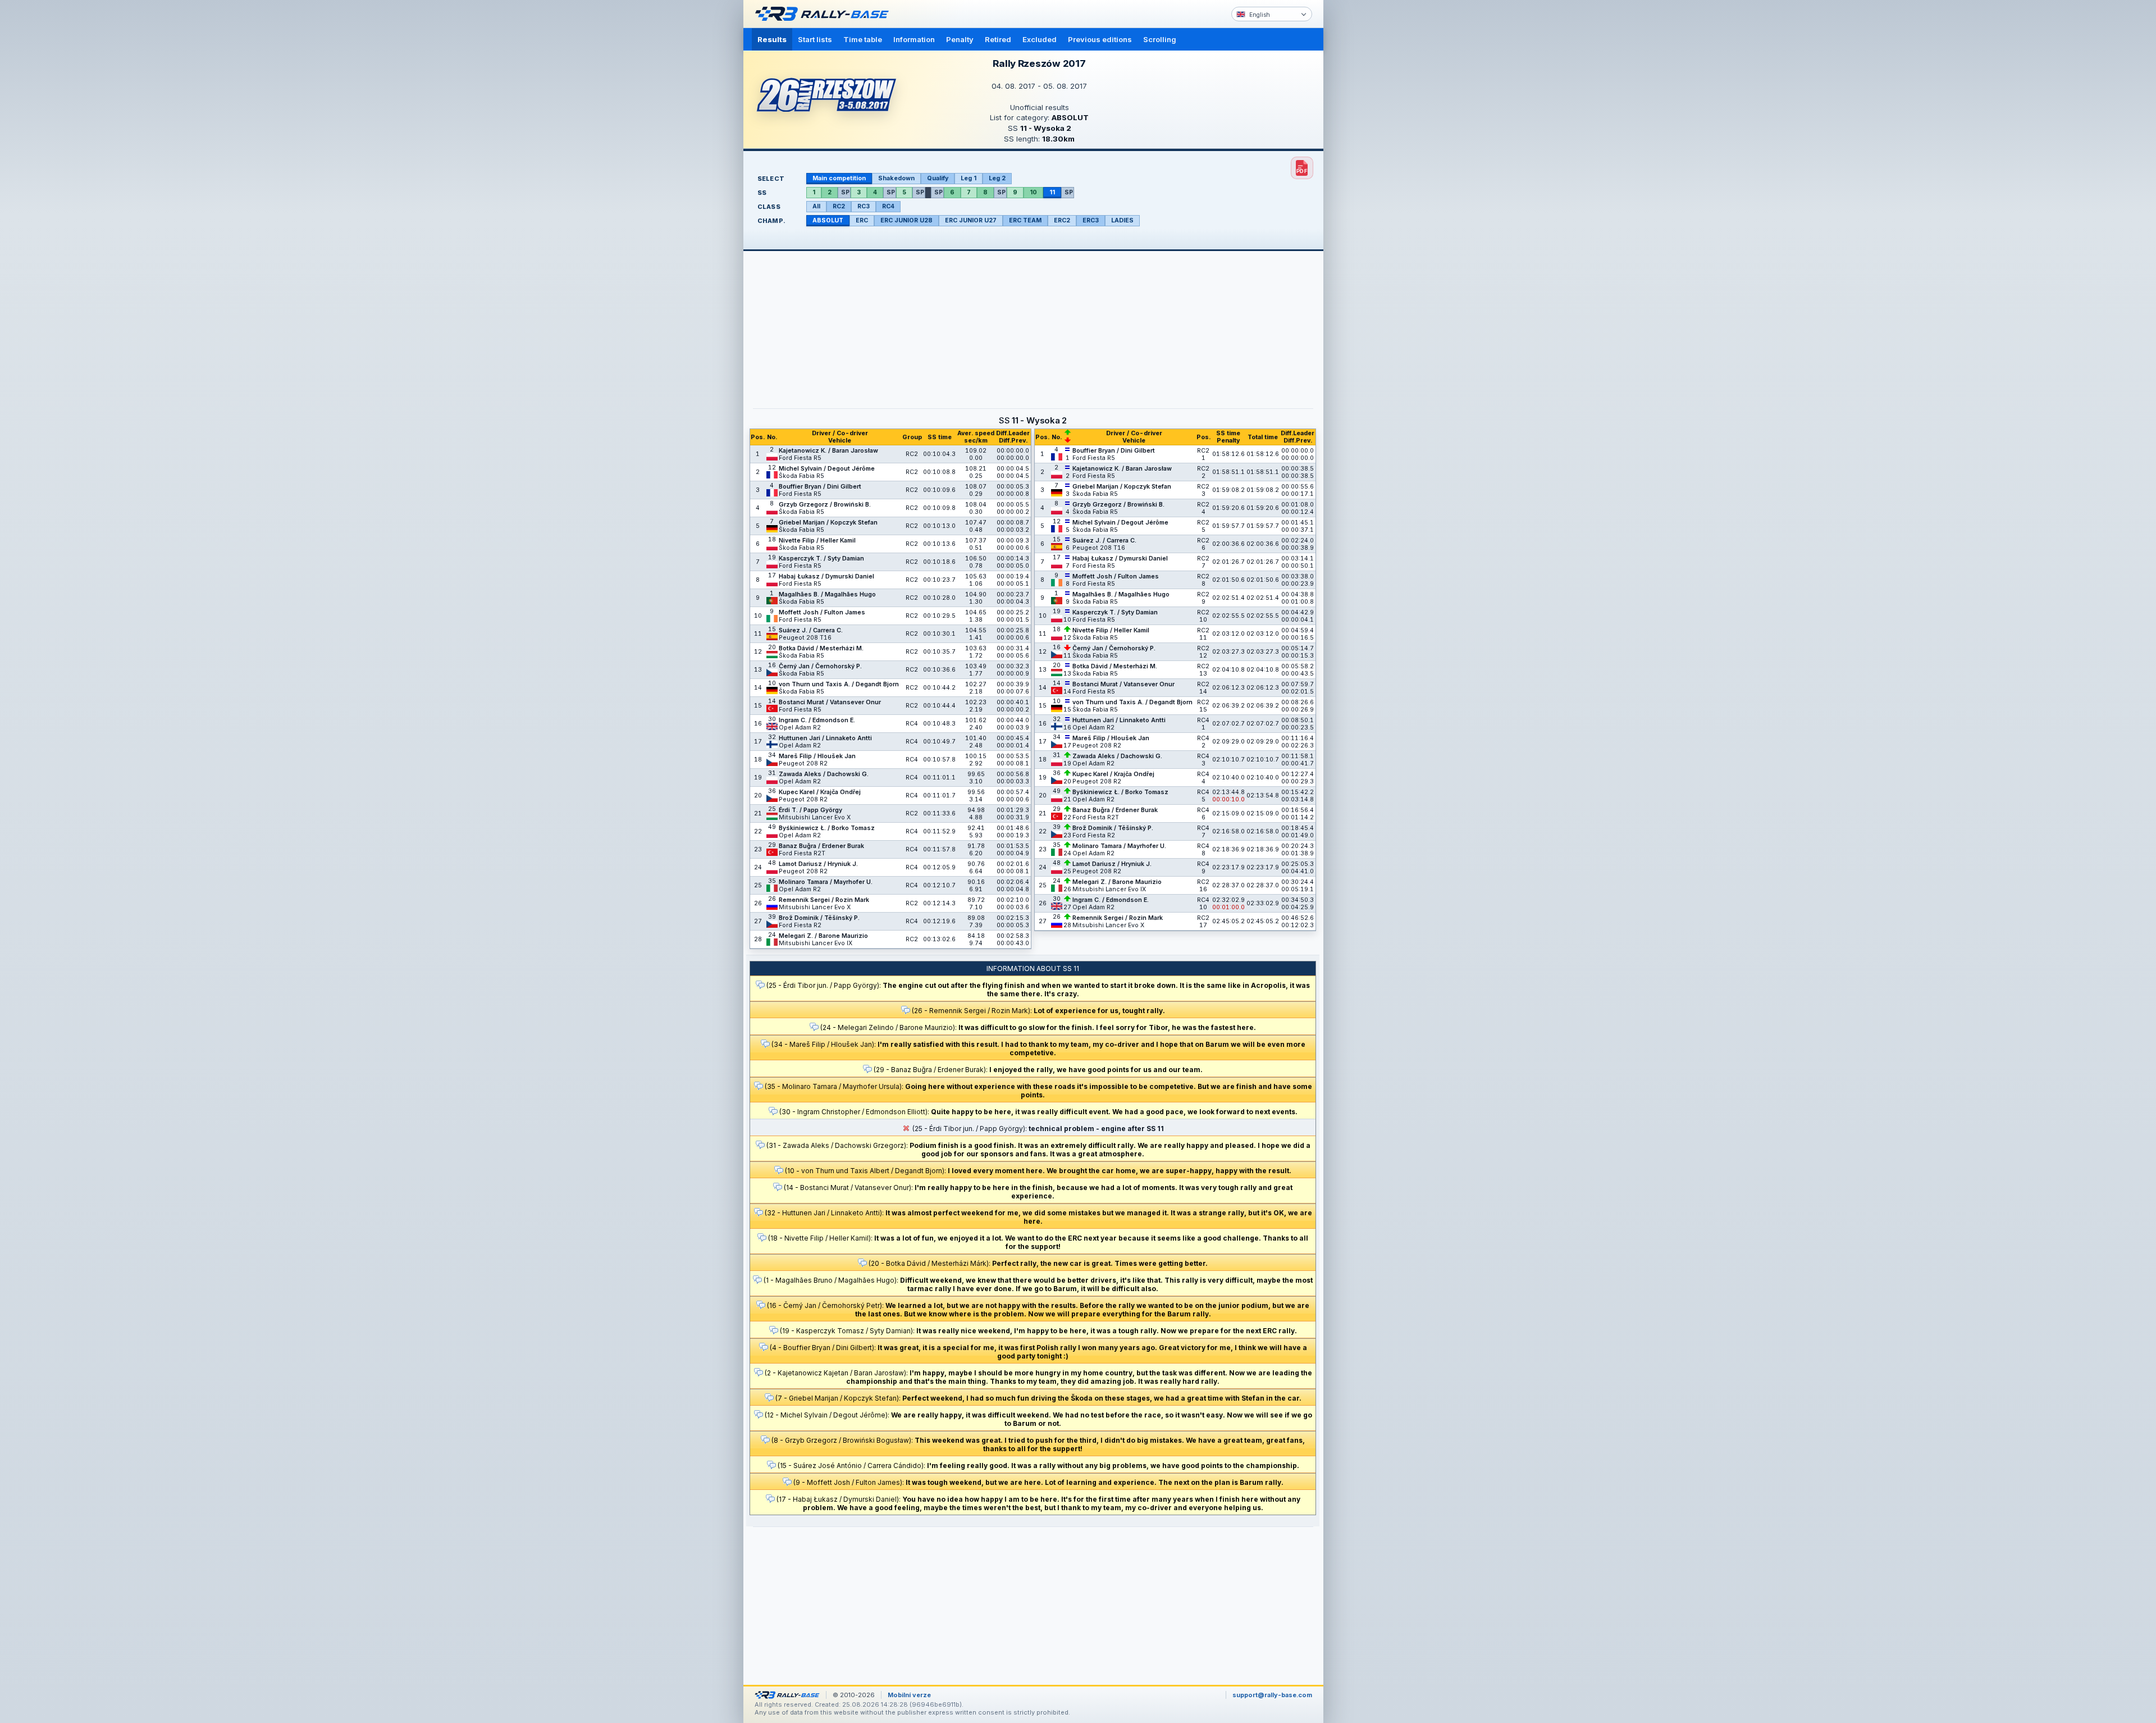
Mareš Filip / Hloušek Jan (817, 756)
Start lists (815, 39)
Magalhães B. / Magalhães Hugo (827, 594)
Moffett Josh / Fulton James (822, 612)
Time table (863, 39)
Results (772, 39)
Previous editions (1100, 39)
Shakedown (896, 178)
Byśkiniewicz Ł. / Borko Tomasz (827, 828)
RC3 (864, 206)
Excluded (1040, 39)
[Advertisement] (1371, 174)
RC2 (839, 206)
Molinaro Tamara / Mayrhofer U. (826, 882)
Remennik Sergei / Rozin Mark (824, 900)
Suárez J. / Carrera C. (811, 630)
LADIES (1122, 220)
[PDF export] (1302, 168)
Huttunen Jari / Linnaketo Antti (825, 738)
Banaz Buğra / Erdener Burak (821, 846)
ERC (862, 220)
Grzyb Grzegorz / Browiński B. (825, 505)
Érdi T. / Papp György (810, 810)
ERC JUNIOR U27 (971, 220)
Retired (998, 39)
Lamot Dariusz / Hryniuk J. (818, 864)
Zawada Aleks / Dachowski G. (824, 774)
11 (1052, 192)
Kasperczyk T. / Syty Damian (821, 559)
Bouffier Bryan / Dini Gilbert (820, 487)
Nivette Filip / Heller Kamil (817, 541)
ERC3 (1091, 220)
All (816, 206)
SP (845, 192)
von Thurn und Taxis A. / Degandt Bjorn (839, 684)
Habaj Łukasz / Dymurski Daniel (826, 576)
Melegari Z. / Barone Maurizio (823, 936)
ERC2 (1062, 220)
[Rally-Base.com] (825, 14)
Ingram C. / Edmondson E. (817, 720)
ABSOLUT (828, 220)
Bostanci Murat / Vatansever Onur (830, 702)
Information (914, 39)
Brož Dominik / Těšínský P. (819, 918)
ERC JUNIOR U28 (906, 220)
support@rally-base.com (1272, 1695)
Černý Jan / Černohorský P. (820, 666)
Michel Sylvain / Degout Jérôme (827, 469)
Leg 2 (997, 178)
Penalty (960, 39)
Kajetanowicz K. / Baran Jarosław (828, 451)
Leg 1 (969, 178)
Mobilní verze (909, 1695)
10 (1033, 192)
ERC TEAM (1025, 220)
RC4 (888, 206)
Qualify (938, 178)
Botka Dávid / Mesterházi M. (821, 648)
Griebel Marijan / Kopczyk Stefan (828, 523)
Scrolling (1160, 39)
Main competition (839, 178)
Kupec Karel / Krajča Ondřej (820, 792)
